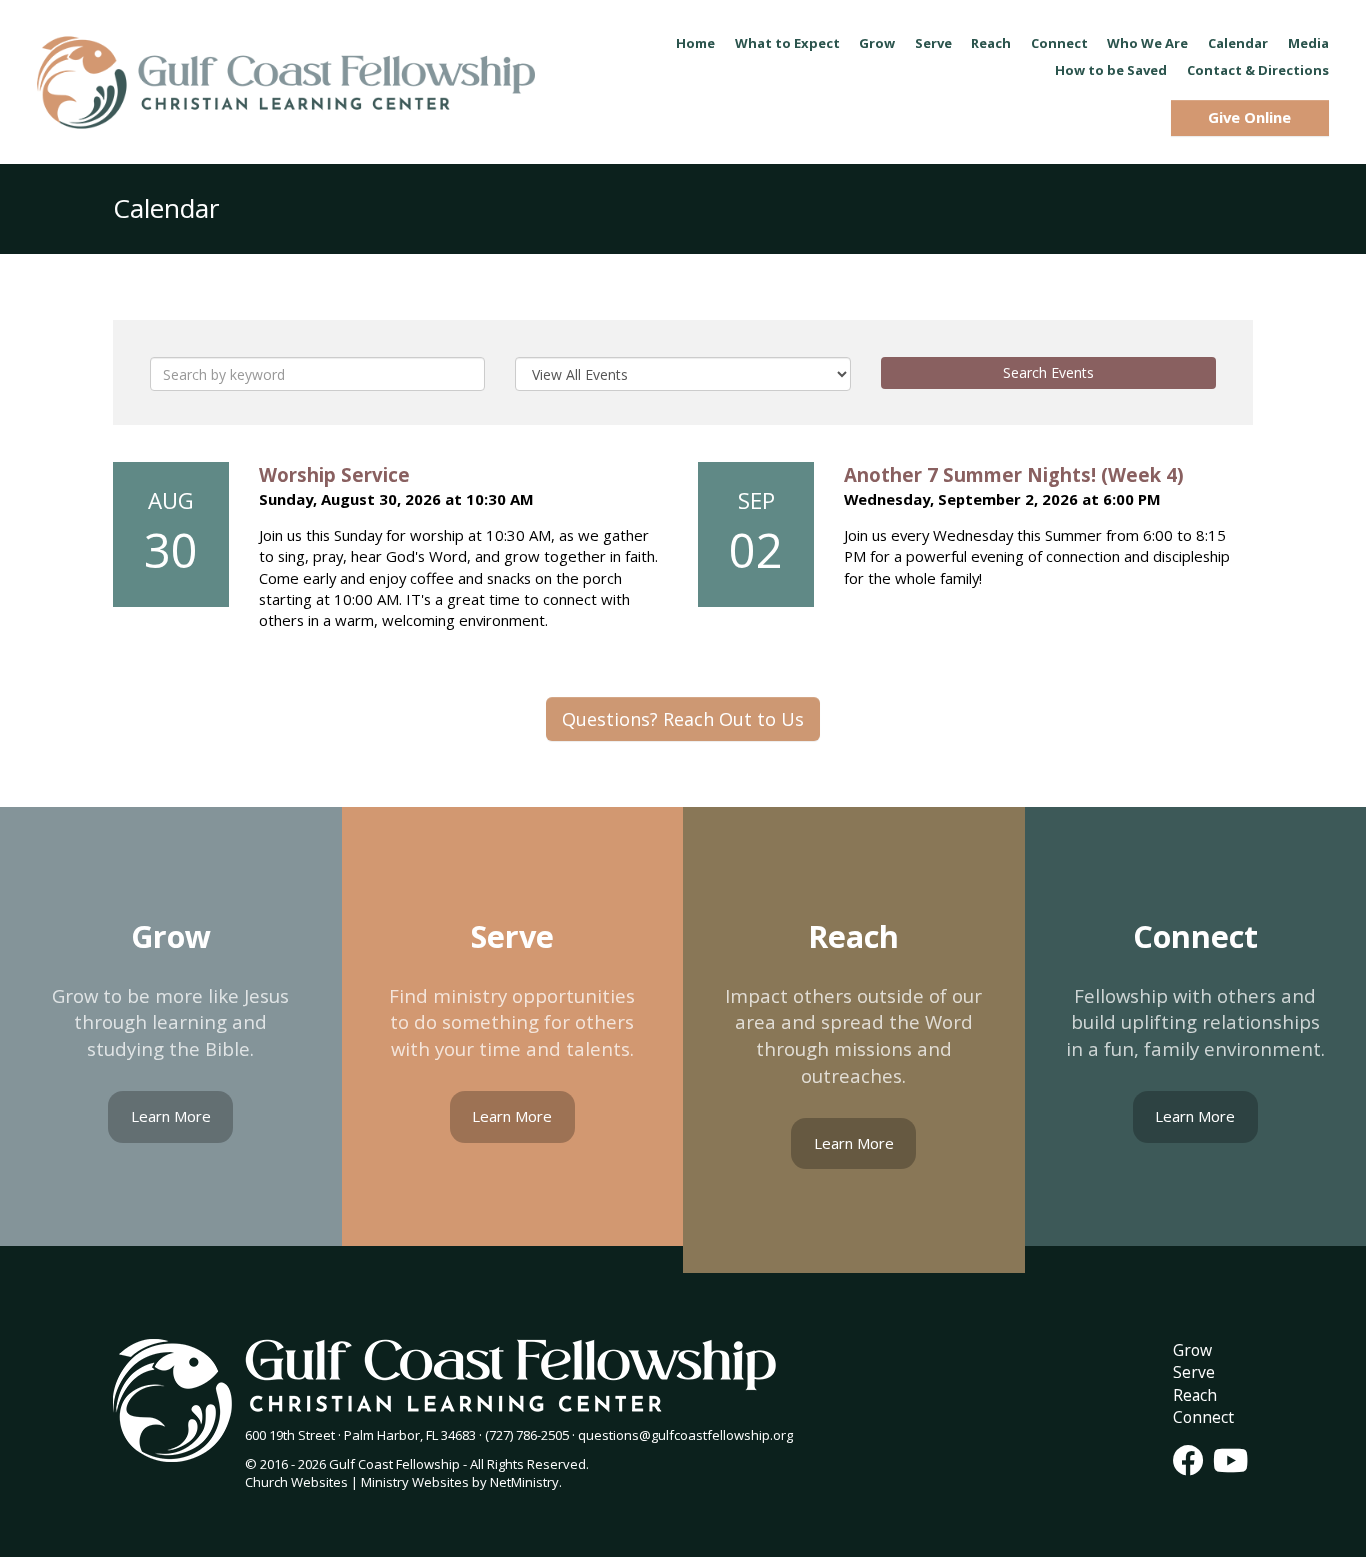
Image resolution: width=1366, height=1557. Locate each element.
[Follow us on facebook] (1188, 1459)
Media (1308, 43)
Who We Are (1147, 43)
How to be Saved (1111, 70)
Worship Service (334, 474)
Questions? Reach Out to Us (683, 719)
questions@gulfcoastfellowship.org (685, 1435)
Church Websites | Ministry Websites (358, 1482)
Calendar (1238, 43)
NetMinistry (524, 1482)
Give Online (1249, 117)
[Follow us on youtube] (1230, 1459)
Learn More (171, 1116)
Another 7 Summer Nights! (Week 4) (1014, 474)
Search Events (1048, 372)
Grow (877, 43)
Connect (1059, 43)
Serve (933, 43)
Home (695, 43)
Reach (991, 43)
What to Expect (787, 43)
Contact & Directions (1258, 70)
